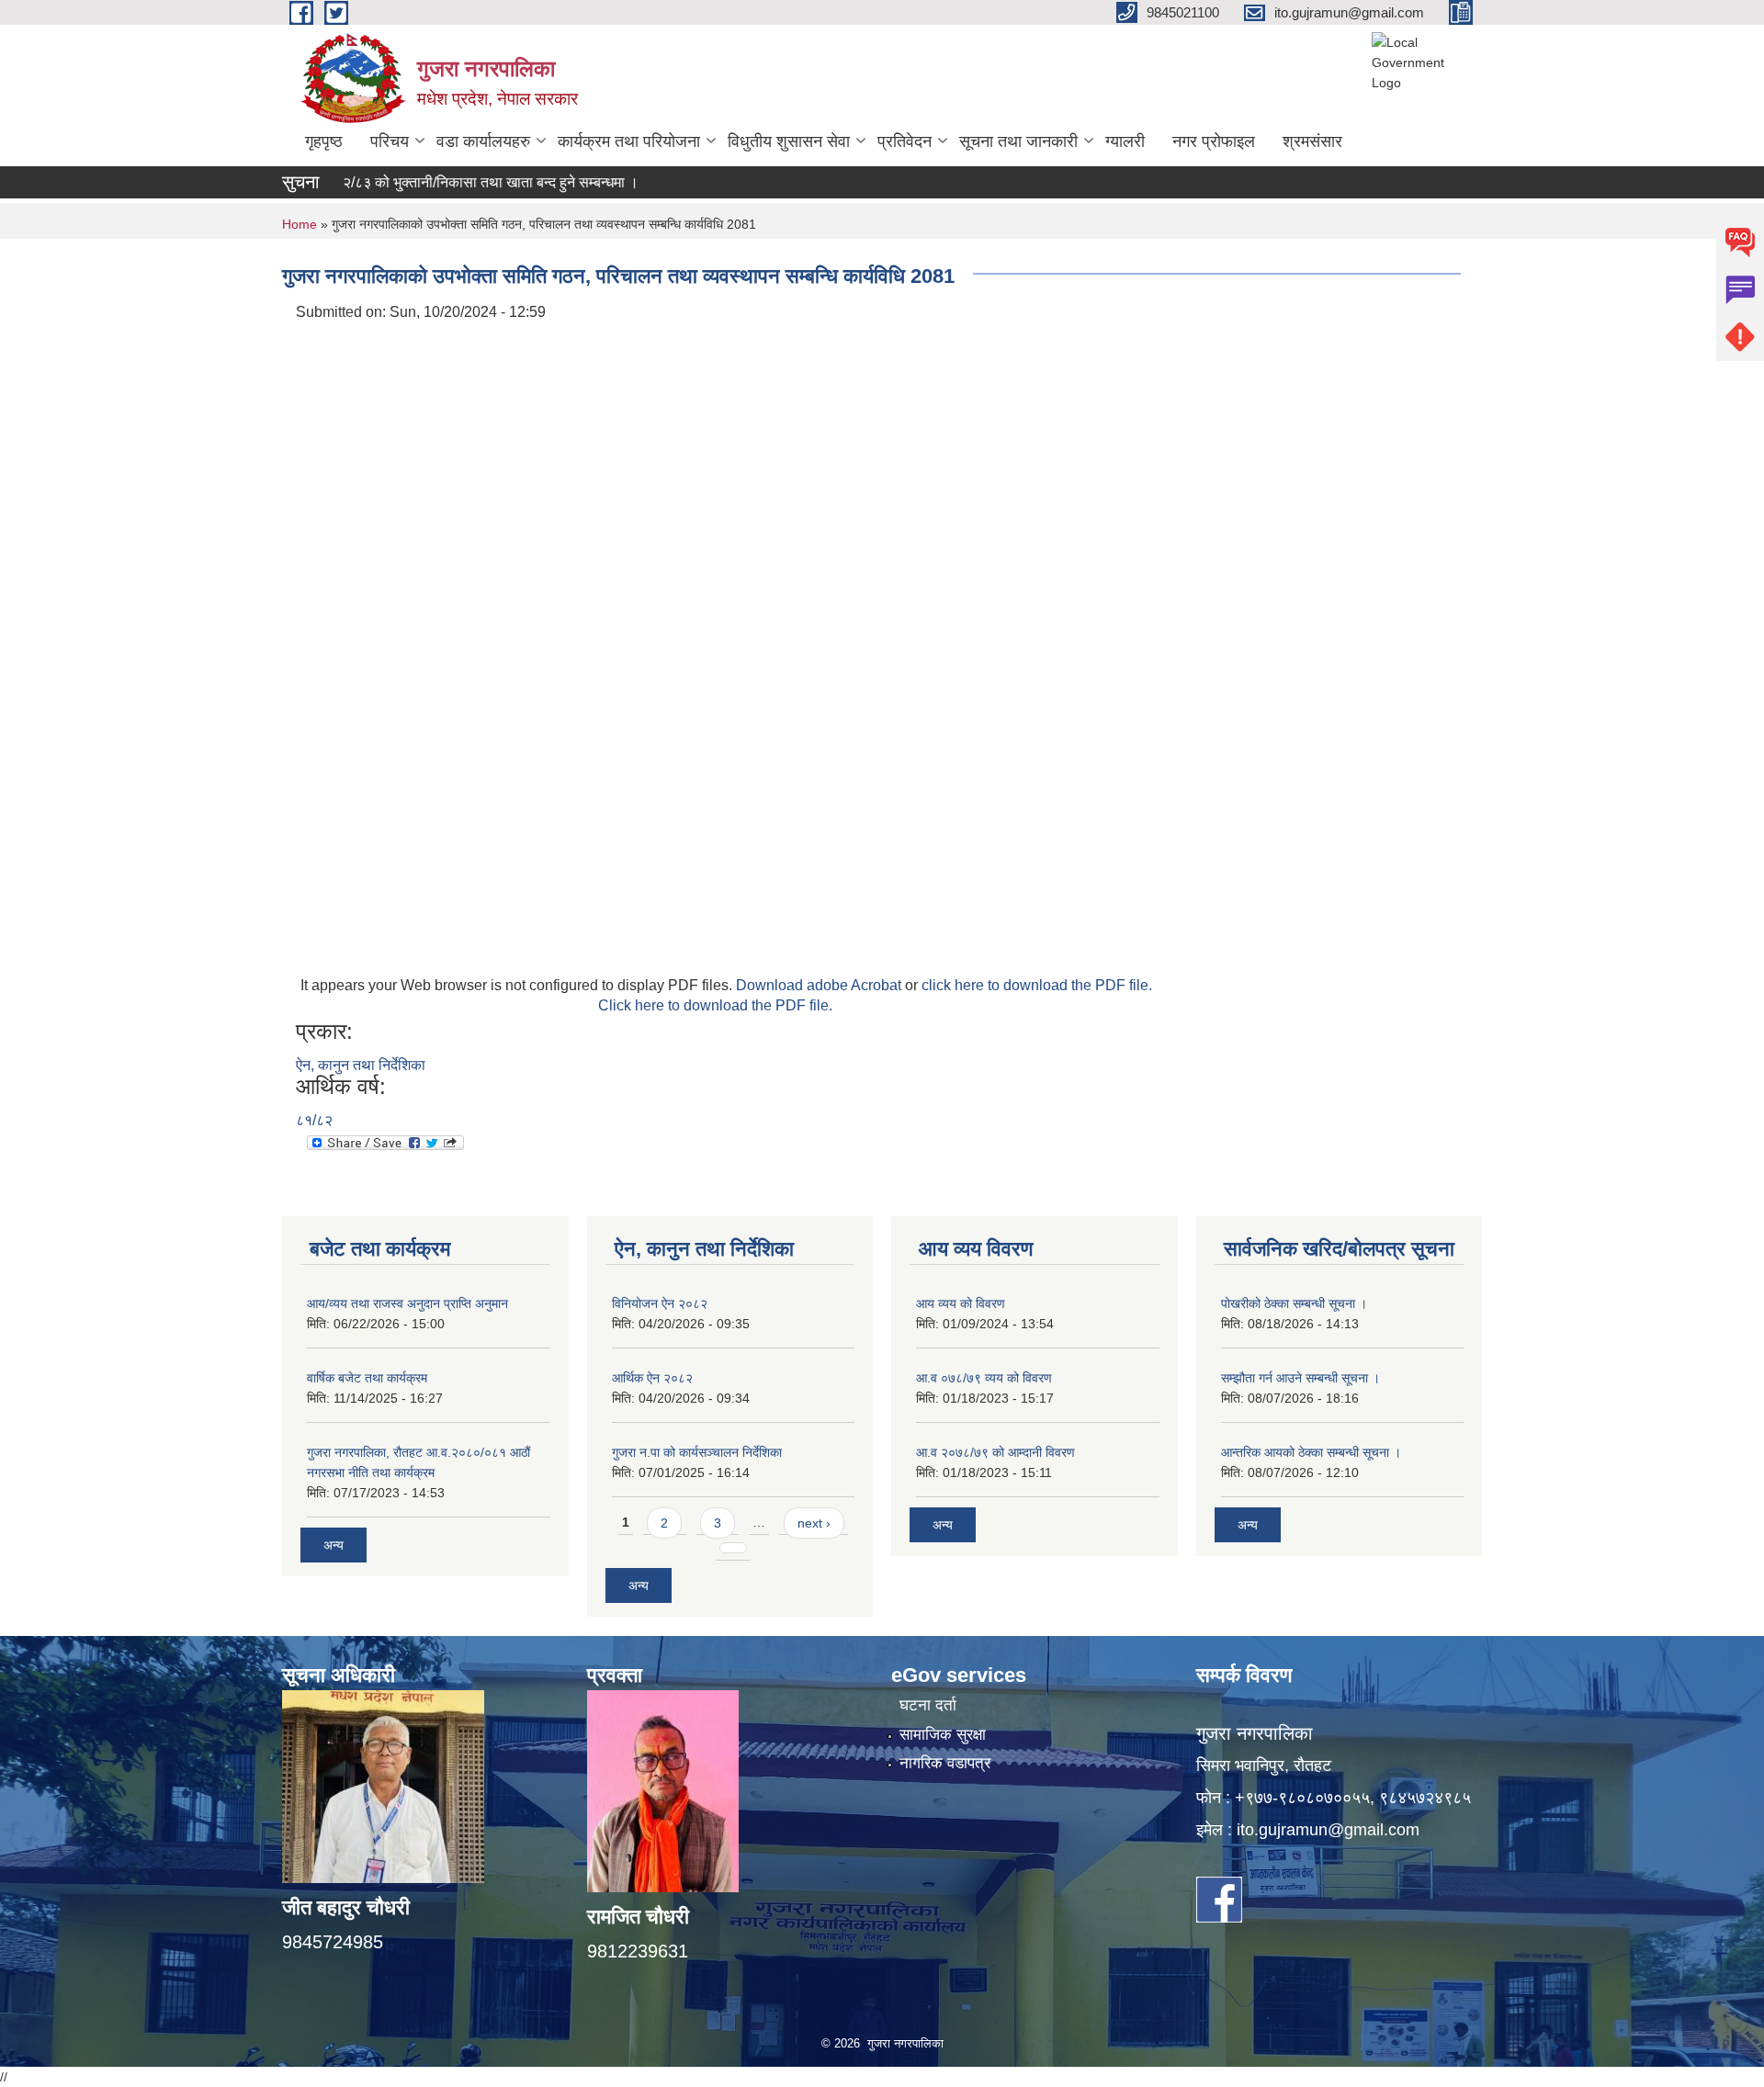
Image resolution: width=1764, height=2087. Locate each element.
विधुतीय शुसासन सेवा (789, 141)
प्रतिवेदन (905, 141)
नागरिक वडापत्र (945, 1763)
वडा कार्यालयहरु (483, 141)
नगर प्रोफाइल (1214, 141)
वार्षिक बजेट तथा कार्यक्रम (367, 1378)
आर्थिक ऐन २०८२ (652, 1378)
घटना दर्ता (928, 1705)
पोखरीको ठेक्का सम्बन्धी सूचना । (1294, 1303)
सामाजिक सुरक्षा (943, 1735)
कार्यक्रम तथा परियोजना (629, 141)
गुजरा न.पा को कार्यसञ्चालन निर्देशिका (697, 1452)
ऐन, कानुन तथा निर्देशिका (361, 1065)
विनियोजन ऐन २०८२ (660, 1303)
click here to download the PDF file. (1037, 985)
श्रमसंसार (1312, 141)
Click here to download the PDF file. (715, 1005)
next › (814, 1523)
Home (300, 224)
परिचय (390, 141)
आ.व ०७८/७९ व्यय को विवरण (984, 1378)
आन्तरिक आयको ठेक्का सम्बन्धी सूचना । (1311, 1452)
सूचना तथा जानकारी (1018, 141)
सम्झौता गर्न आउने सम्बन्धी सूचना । (1300, 1378)
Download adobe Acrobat (820, 985)
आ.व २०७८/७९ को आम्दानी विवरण (995, 1452)
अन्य (334, 1545)
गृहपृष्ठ (324, 141)
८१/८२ (314, 1120)
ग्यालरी (1125, 141)
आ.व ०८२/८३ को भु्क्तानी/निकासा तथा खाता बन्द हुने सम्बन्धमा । (422, 182)
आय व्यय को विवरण (961, 1303)
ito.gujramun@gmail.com (1328, 1830)
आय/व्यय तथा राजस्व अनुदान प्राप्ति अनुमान (407, 1303)
